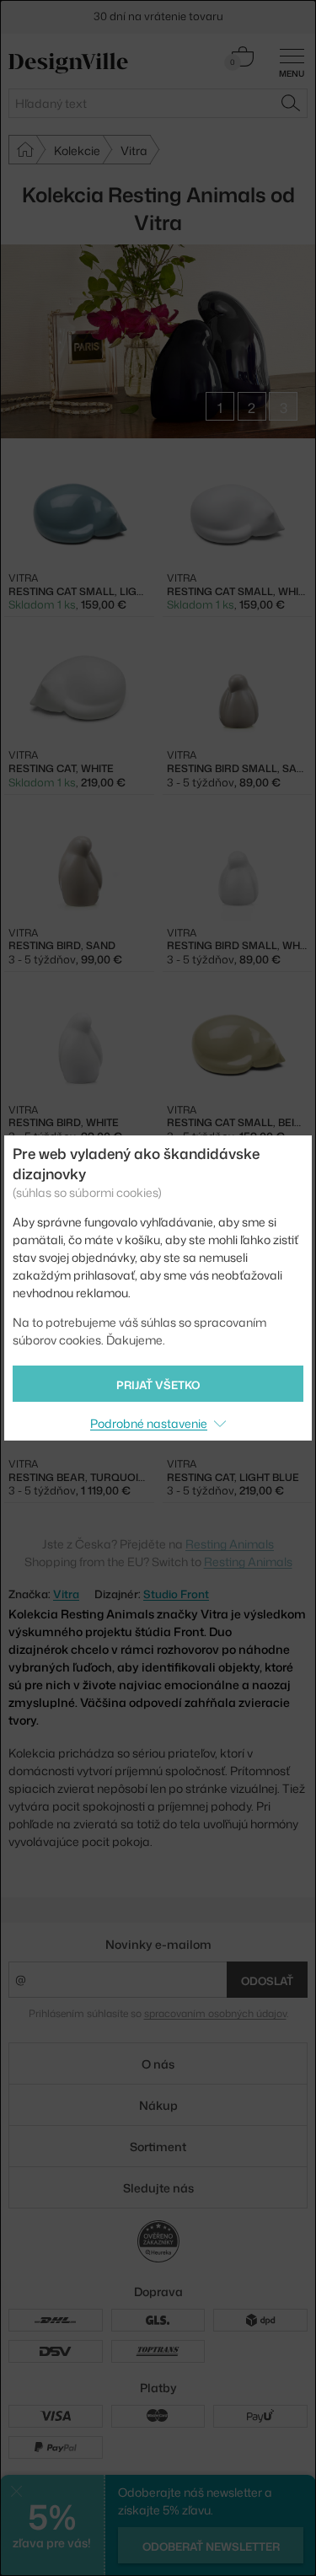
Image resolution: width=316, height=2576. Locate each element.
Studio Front (176, 1594)
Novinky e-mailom (158, 1944)
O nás (158, 2064)
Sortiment (158, 2147)
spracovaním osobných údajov (215, 2013)
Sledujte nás (158, 2188)
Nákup (158, 2105)
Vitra (66, 1594)
